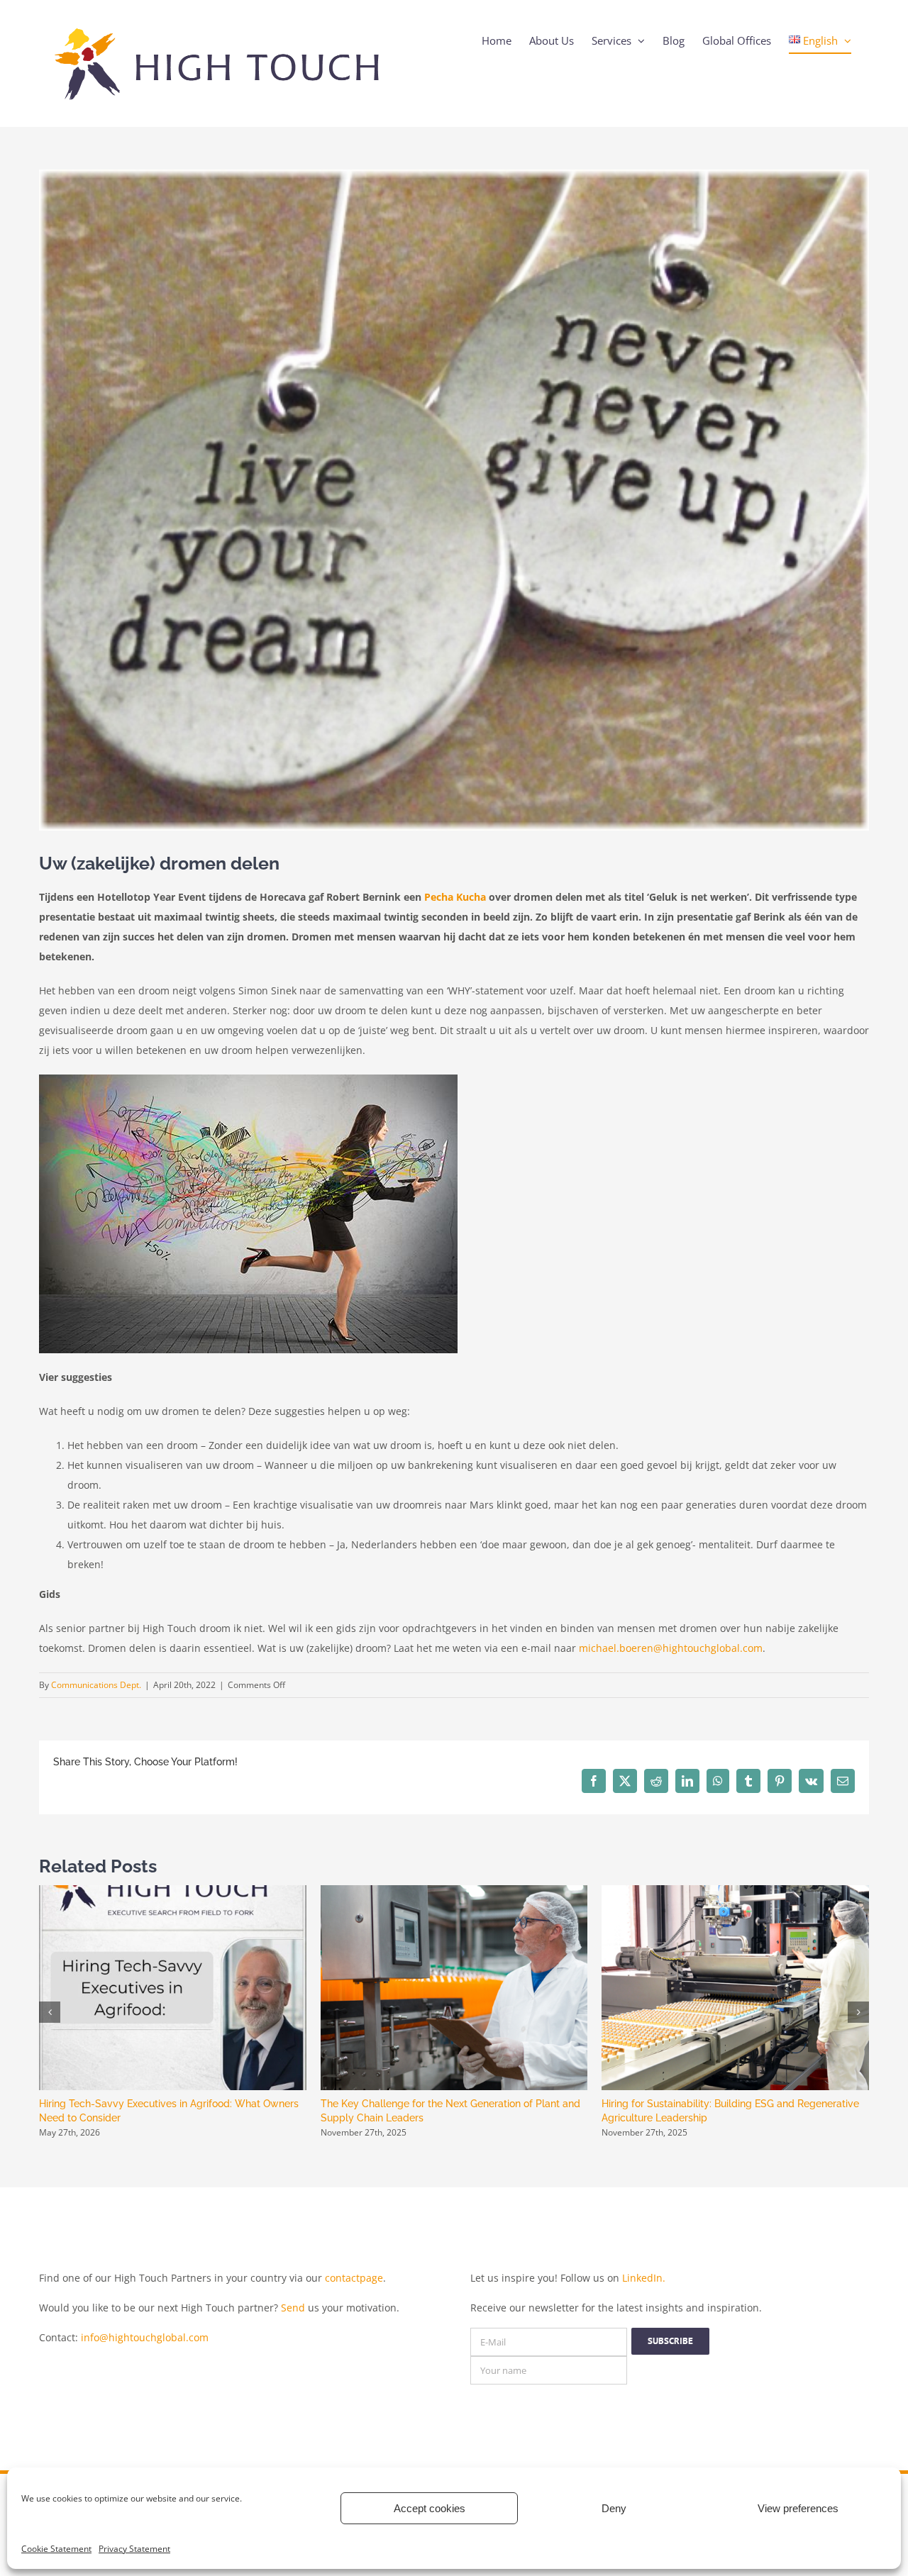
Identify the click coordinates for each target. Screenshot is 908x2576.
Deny (614, 2508)
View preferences (798, 2508)
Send (293, 2308)
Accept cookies (430, 2508)
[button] (50, 2012)
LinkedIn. (644, 2278)
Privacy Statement (134, 2549)
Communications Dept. (96, 1685)
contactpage (354, 2278)
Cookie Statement (56, 2549)
